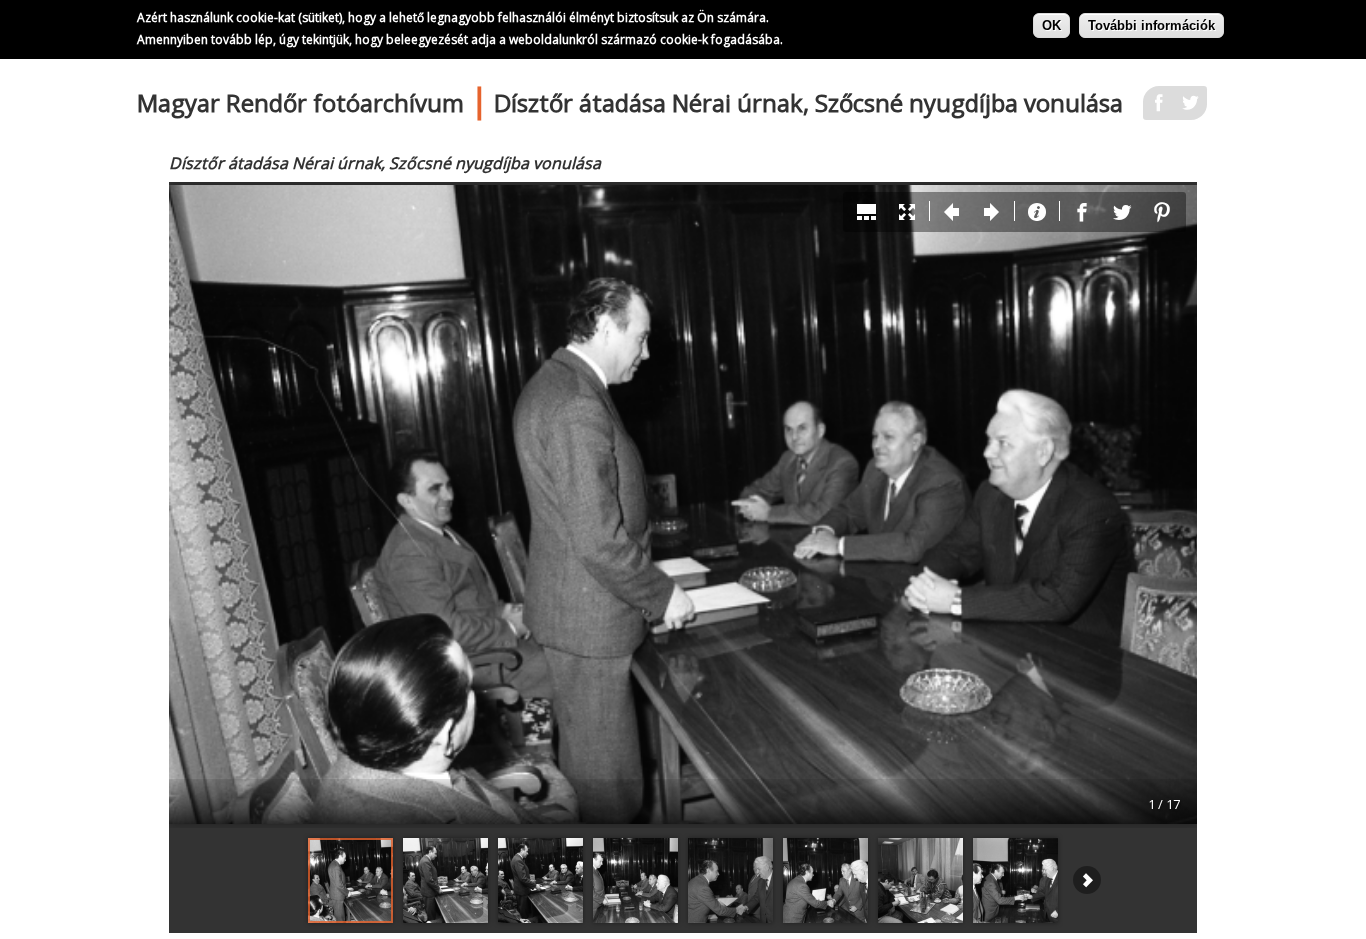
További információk (1151, 25)
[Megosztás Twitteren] (1191, 109)
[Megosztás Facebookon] (1159, 109)
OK (1051, 25)
